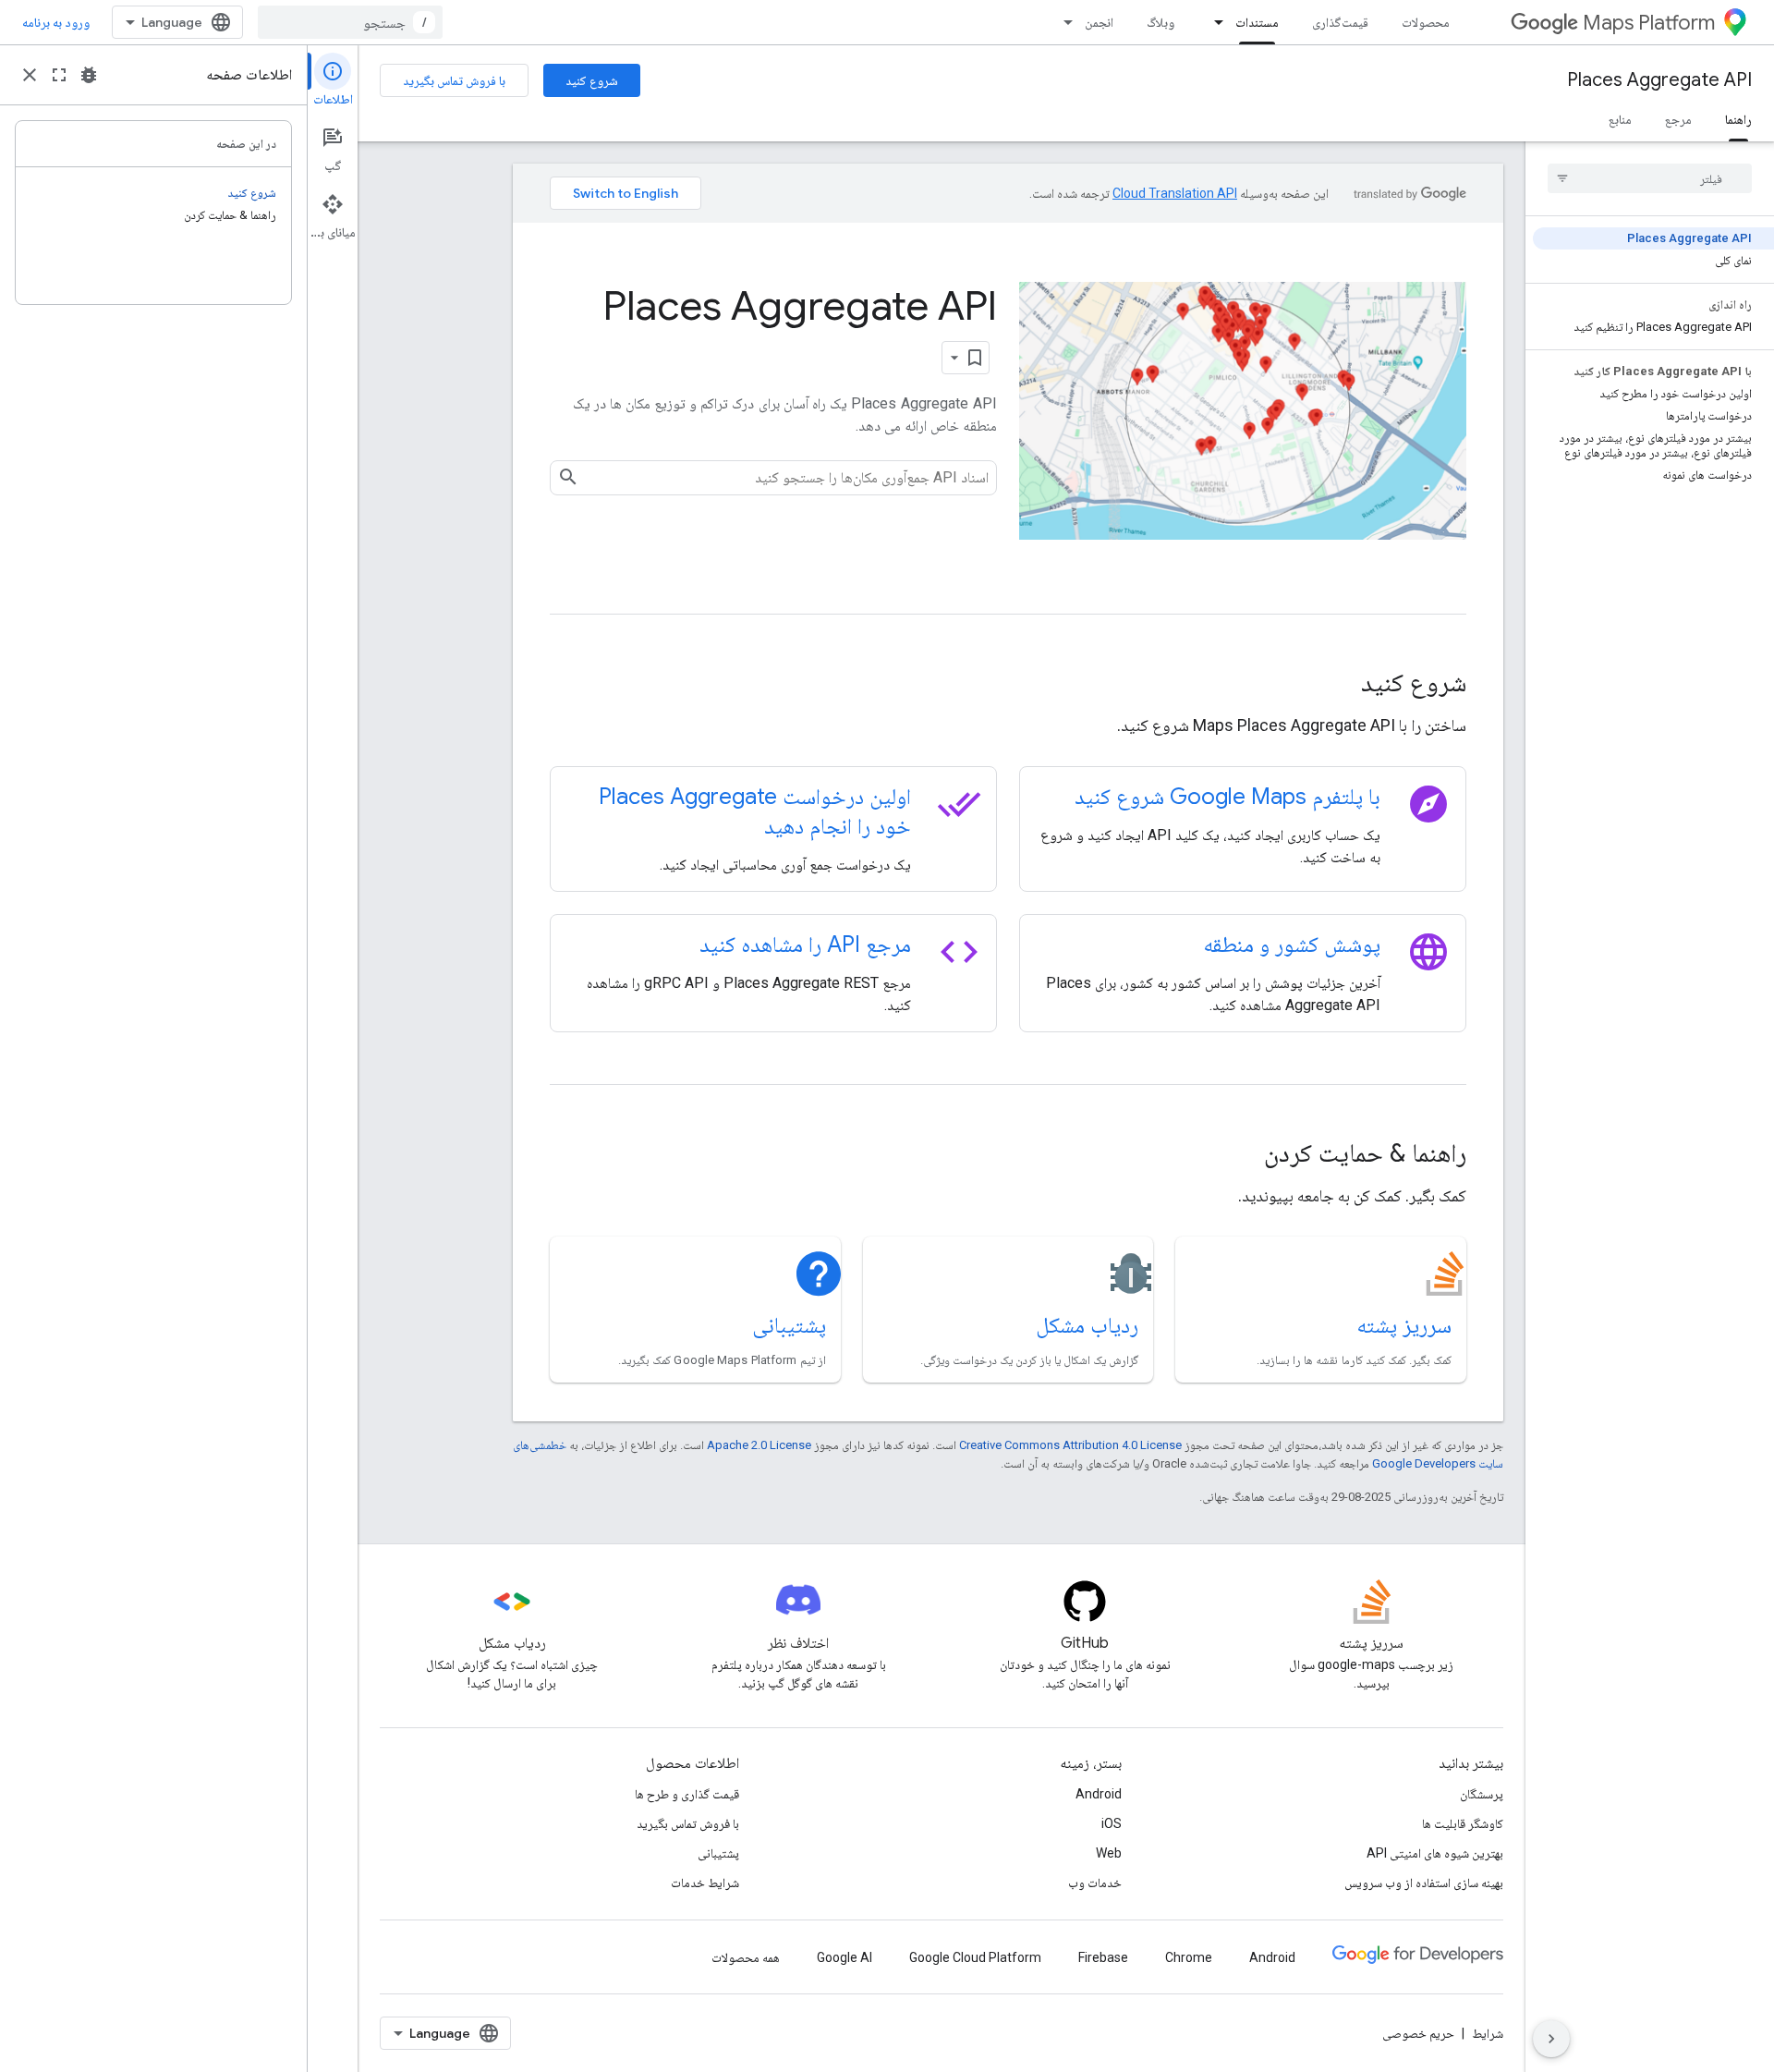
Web (1109, 1853)
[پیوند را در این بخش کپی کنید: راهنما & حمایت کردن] (1239, 1155)
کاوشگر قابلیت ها (1463, 1823)
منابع (1620, 119)
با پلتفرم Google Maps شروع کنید (1227, 797)
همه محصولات (746, 1957)
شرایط (1488, 2033)
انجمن (1099, 22)
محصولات (1426, 22)
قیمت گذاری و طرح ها (687, 1794)
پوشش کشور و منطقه (1292, 945)
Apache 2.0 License (759, 1445)
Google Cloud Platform (975, 1957)
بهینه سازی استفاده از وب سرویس (1424, 1883)
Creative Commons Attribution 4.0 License (1070, 1445)
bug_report (89, 75)
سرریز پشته (1404, 1325)
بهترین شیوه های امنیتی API (1435, 1853)
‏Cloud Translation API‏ (1175, 193)
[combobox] (350, 22)
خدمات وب (1095, 1883)
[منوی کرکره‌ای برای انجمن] (1063, 22)
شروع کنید (592, 80)
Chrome (1189, 1957)
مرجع (1678, 119)
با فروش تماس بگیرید (454, 80)
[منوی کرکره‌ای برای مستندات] (1213, 22)
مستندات (1257, 22)
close (30, 75)
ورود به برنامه (56, 22)
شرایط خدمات (705, 1883)
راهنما (1738, 119)
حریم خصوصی (1418, 2033)
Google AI (844, 1957)
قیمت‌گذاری (1340, 22)
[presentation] (1008, 683)
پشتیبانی (789, 1325)
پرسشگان (1482, 1794)
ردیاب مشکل (1087, 1325)
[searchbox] (1650, 178)
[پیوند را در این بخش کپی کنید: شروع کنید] (1336, 685)
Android (1099, 1794)
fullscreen (59, 75)
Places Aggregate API (1659, 80)
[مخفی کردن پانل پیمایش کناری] (1551, 2039)
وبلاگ (1160, 22)
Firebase (1103, 1957)
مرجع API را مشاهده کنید (805, 945)
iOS (1112, 1823)
